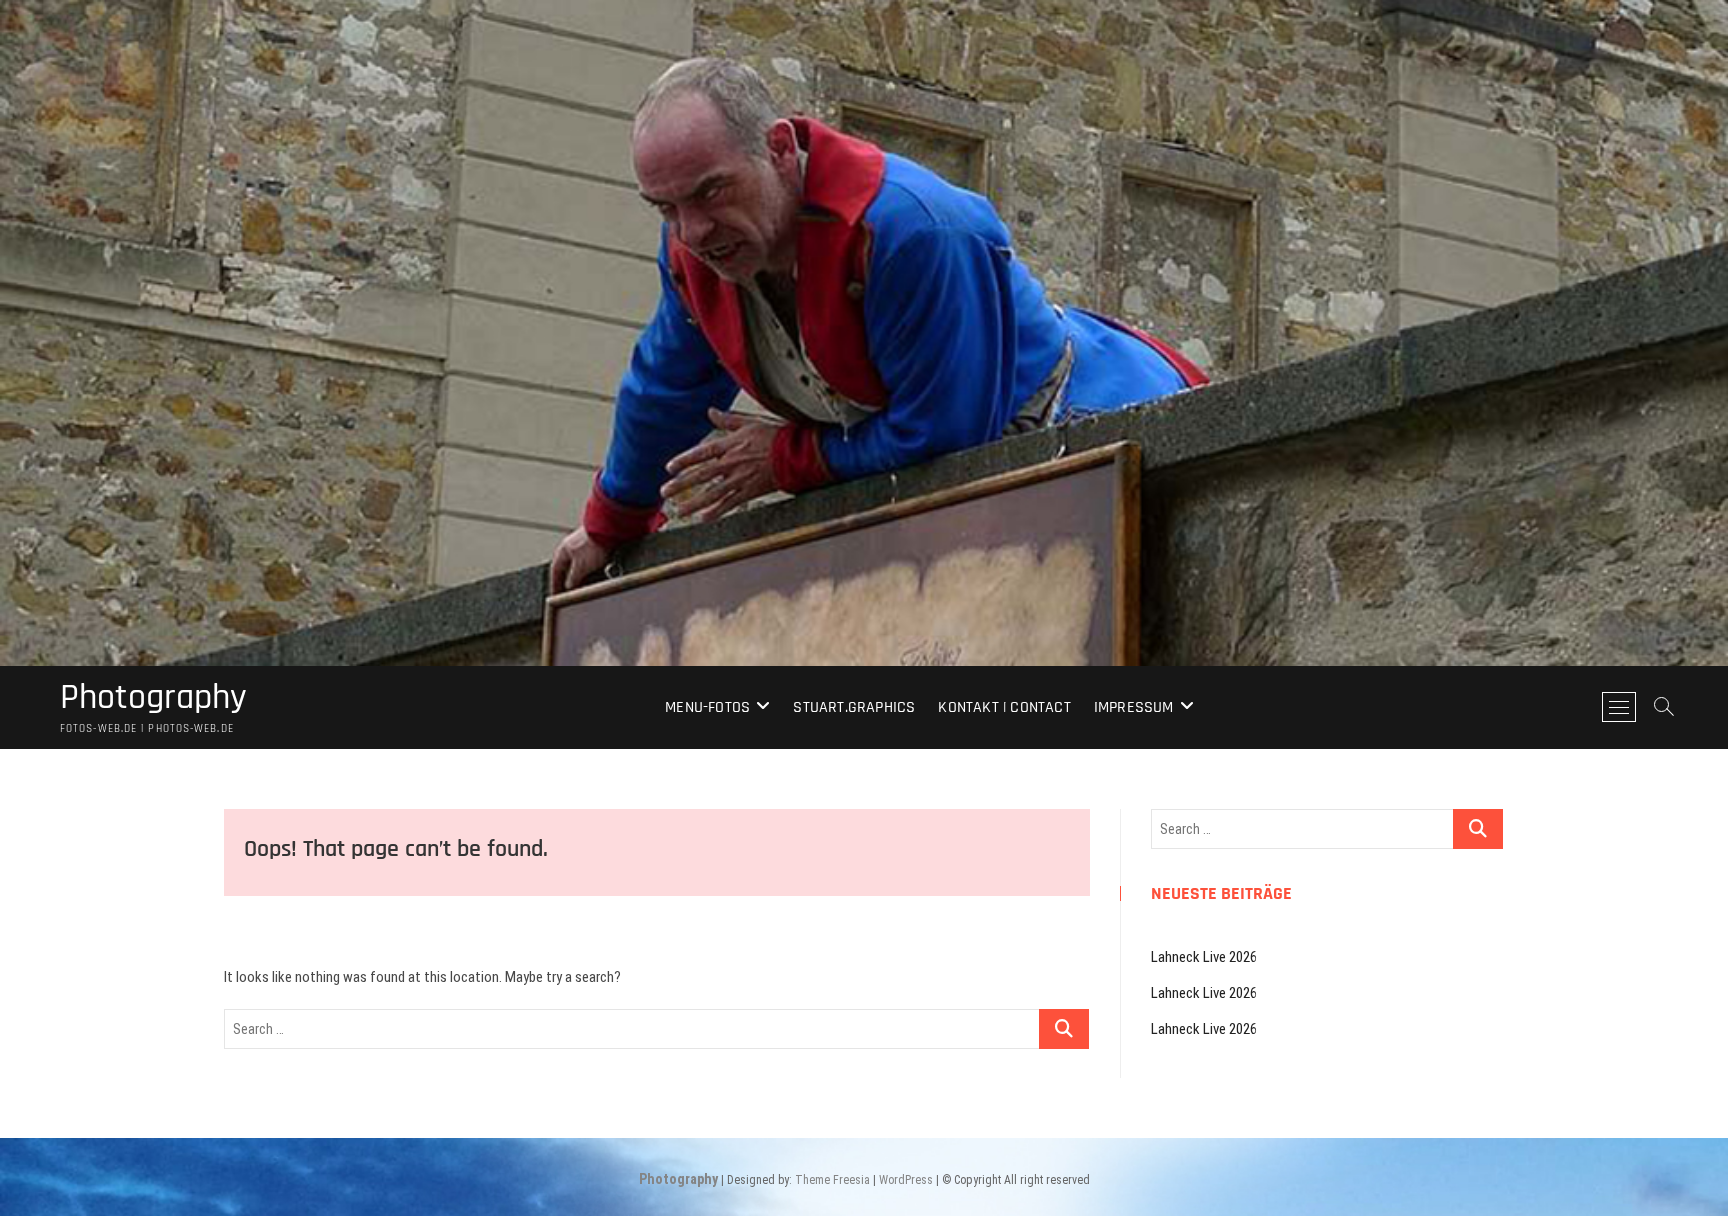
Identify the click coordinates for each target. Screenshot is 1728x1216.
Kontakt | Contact (1004, 707)
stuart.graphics (854, 707)
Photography (153, 698)
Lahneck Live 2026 (1204, 957)
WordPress (906, 1180)
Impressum (1134, 707)
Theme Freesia (832, 1180)
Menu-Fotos (707, 707)
